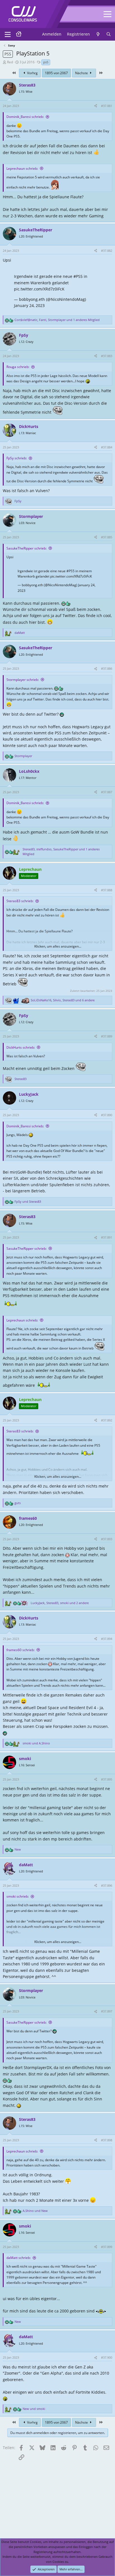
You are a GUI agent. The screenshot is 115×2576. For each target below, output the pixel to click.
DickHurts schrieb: (21, 1047)
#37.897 (107, 2011)
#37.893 (107, 1539)
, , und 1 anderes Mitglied (57, 320)
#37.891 (107, 1237)
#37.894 (107, 1639)
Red (10, 62)
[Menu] (8, 34)
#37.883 (107, 356)
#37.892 (107, 1420)
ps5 (46, 62)
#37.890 (107, 1115)
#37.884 (107, 447)
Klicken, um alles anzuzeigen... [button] (58, 946)
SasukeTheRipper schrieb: (27, 548)
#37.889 (107, 1036)
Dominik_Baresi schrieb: (25, 117)
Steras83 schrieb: (20, 901)
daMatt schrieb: (19, 2258)
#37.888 (107, 890)
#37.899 (107, 2247)
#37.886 (107, 668)
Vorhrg (32, 73)
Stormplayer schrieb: (23, 680)
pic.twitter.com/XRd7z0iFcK (39, 289)
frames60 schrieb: (21, 1650)
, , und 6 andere (63, 1000)
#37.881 (107, 106)
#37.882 (107, 251)
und (28, 1201)
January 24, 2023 (29, 305)
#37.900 (107, 2357)
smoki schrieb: (18, 1896)
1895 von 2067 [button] (56, 73)
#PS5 (78, 276)
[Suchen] (109, 34)
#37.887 (107, 792)
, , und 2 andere (60, 1603)
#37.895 (107, 1779)
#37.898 (107, 2140)
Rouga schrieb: (18, 367)
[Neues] (98, 34)
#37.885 (107, 537)
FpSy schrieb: (17, 458)
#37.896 (107, 1885)
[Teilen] (96, 106)
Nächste (82, 73)
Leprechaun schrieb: (22, 168)
